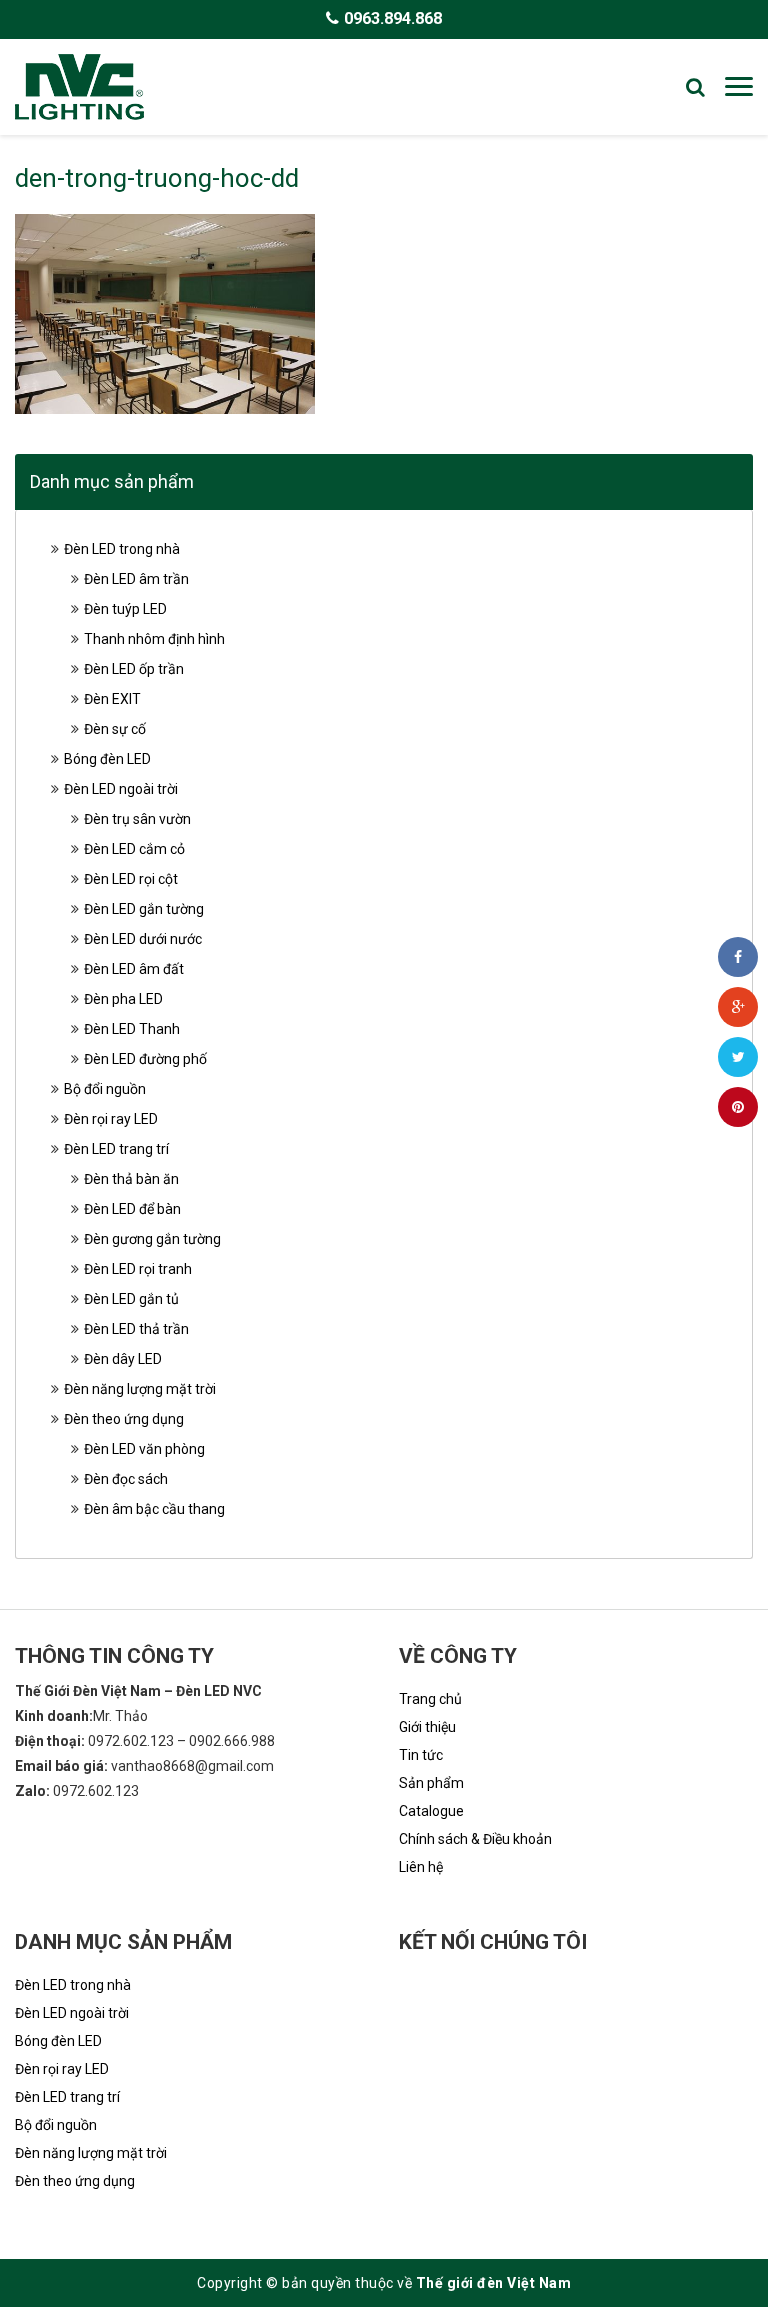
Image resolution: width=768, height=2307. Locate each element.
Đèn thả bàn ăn (131, 1179)
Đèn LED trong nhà (122, 549)
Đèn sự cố (115, 729)
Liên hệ (421, 1867)
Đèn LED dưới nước (143, 939)
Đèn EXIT (112, 699)
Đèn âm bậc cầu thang (154, 1509)
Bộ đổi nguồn (105, 1089)
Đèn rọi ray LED (111, 1119)
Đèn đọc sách (126, 1479)
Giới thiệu (427, 1727)
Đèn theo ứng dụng (124, 1419)
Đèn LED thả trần (136, 1329)
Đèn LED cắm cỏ (134, 849)
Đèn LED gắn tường (144, 909)
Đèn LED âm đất (134, 969)
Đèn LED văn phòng (144, 1449)
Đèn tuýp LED (125, 609)
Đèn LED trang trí (116, 1149)
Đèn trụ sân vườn (137, 819)
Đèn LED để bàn (132, 1209)
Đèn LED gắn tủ (131, 1299)
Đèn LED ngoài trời (121, 789)
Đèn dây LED (123, 1359)
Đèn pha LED (123, 999)
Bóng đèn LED (107, 759)
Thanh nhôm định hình (154, 639)
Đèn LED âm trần (136, 579)
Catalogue (431, 1811)
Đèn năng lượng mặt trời (140, 1389)
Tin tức (421, 1755)
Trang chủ (430, 1699)
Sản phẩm (431, 1783)
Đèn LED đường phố (145, 1059)
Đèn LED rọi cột (131, 879)
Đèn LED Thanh (132, 1029)
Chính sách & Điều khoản (475, 1839)
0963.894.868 (393, 18)
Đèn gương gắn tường (152, 1239)
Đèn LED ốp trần (134, 669)
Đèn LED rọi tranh (138, 1269)
